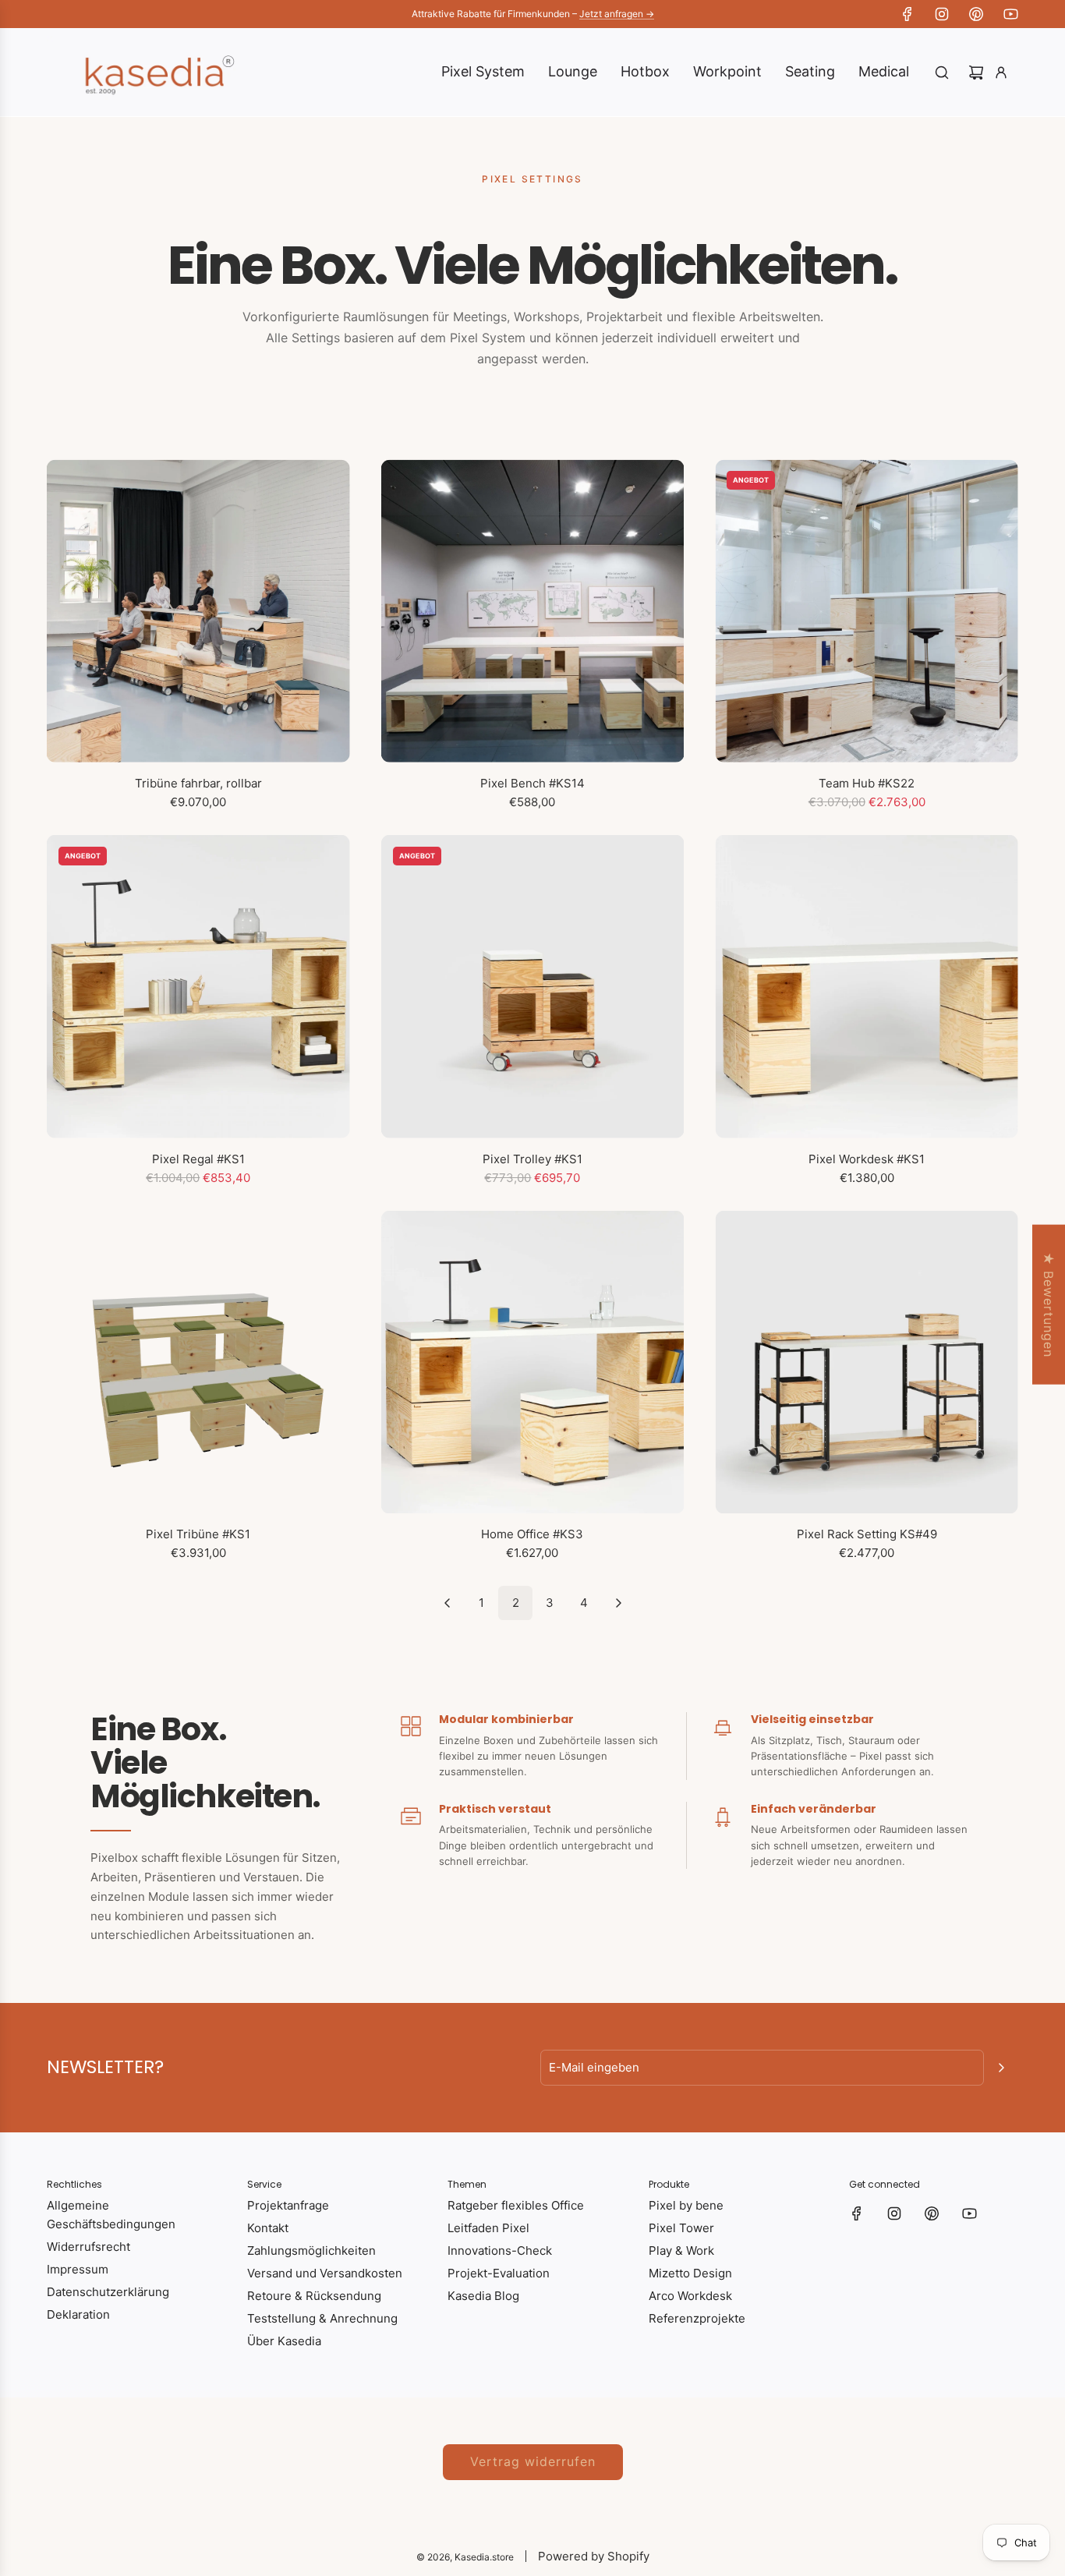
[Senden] (1001, 2068)
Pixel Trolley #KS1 (532, 1159)
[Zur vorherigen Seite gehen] (447, 1603)
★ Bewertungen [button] (1049, 1305)
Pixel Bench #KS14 (532, 783)
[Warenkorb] (976, 73)
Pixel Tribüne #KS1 (198, 1534)
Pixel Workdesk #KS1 (867, 1159)
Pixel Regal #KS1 (198, 1159)
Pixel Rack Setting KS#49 (867, 1534)
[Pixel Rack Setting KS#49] (867, 1362)
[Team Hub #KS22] (867, 611)
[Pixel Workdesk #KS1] (867, 987)
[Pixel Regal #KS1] (198, 987)
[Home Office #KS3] (533, 1362)
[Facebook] (908, 14)
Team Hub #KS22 (867, 783)
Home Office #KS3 (532, 1534)
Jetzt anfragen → (617, 14)
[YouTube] (1010, 14)
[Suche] (942, 73)
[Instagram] (942, 14)
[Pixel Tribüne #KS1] (198, 1362)
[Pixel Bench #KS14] (533, 611)
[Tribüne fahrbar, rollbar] (198, 611)
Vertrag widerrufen (533, 2461)
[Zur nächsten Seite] (618, 1603)
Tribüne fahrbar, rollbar (198, 783)
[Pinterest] (976, 14)
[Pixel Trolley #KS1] (533, 987)
